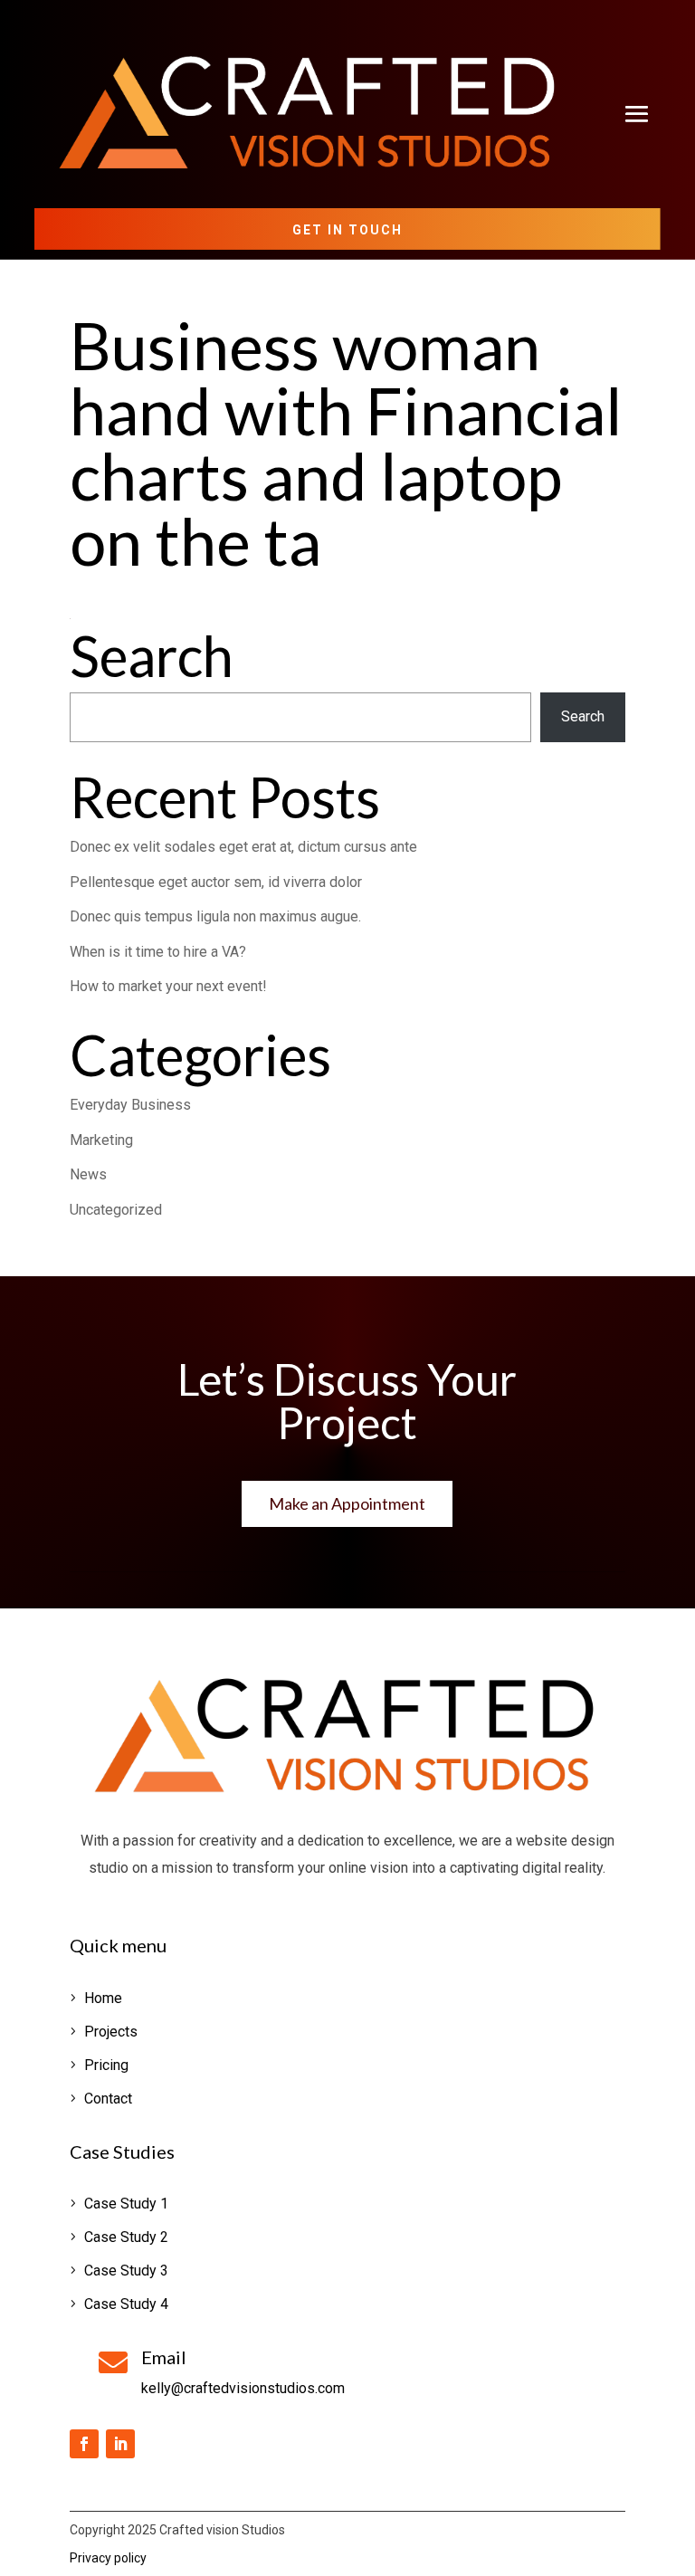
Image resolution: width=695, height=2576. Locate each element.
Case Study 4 (126, 2304)
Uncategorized (116, 1210)
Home (103, 1998)
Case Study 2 (126, 2237)
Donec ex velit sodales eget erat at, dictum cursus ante (243, 847)
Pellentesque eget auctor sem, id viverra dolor (216, 882)
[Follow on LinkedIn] (120, 2444)
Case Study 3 (126, 2271)
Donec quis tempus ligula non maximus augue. (215, 916)
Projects (111, 2032)
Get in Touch (347, 230)
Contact (108, 2099)
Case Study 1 (126, 2204)
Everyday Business (130, 1105)
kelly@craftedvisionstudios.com (243, 2388)
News (88, 1174)
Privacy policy (108, 2558)
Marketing (101, 1140)
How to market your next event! (168, 986)
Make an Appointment (347, 1503)
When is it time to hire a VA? (158, 952)
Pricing (106, 2065)
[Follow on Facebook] (84, 2444)
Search (583, 716)
